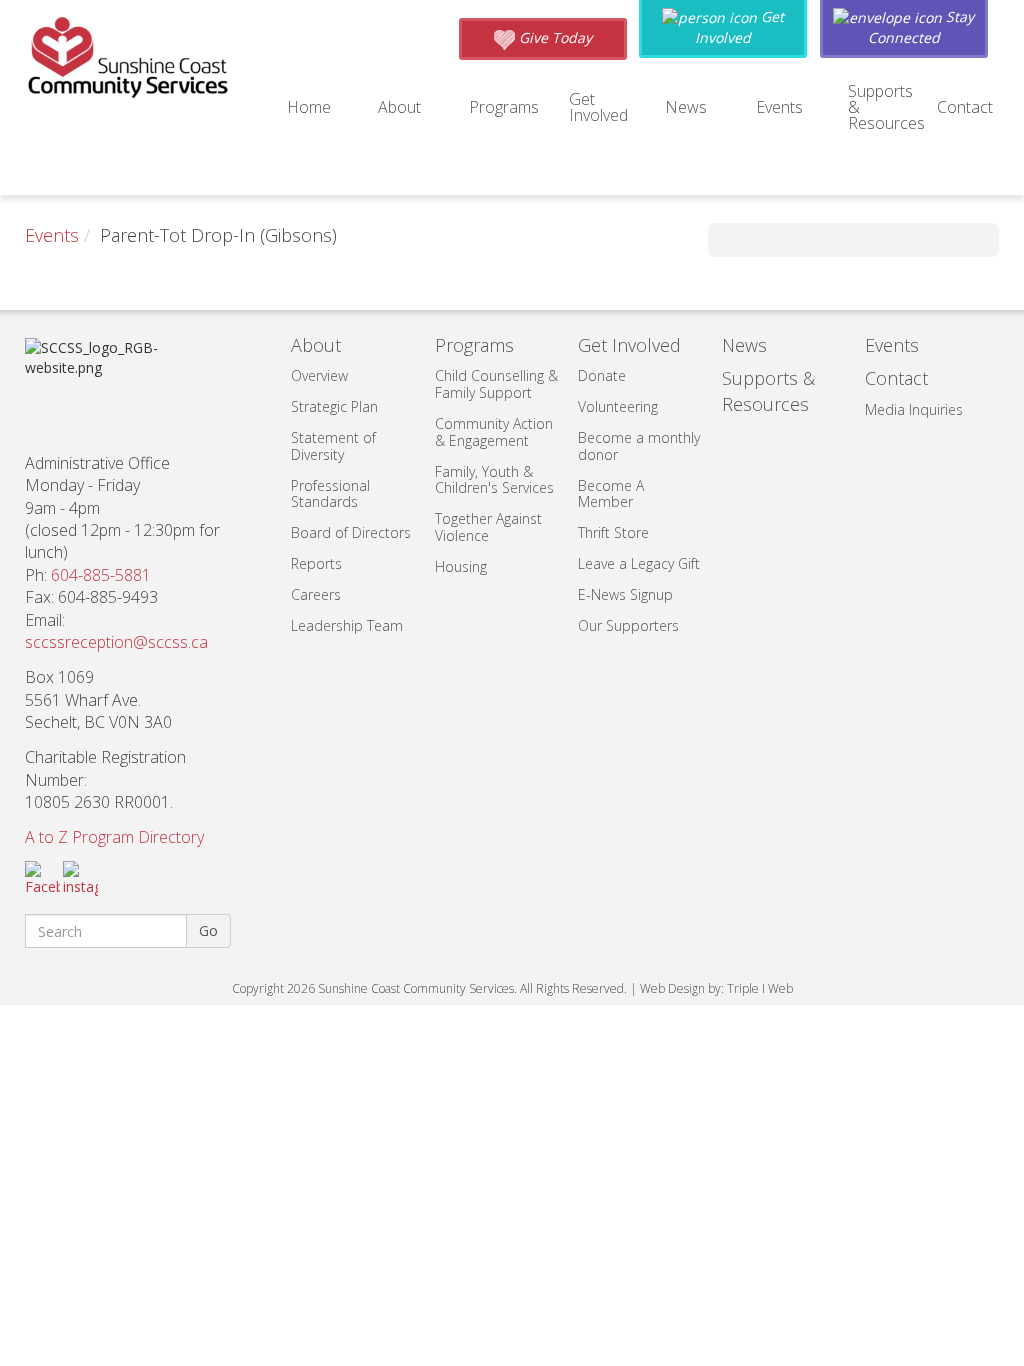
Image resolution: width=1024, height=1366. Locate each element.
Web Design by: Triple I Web (716, 988)
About (399, 107)
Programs (504, 107)
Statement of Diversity (333, 446)
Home (309, 107)
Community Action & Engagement (494, 432)
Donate (602, 375)
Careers (316, 594)
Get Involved (598, 107)
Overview (319, 375)
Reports (316, 563)
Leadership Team (347, 625)
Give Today (553, 37)
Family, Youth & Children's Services (494, 480)
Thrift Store (613, 532)
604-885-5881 (101, 575)
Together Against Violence (488, 527)
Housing (461, 566)
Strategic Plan (334, 406)
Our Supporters (628, 625)
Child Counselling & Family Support (496, 384)
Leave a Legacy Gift (639, 563)
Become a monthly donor (639, 446)
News (686, 107)
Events (779, 107)
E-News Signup (625, 594)
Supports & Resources (886, 107)
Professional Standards (330, 494)
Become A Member (611, 494)
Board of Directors (351, 532)
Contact (965, 107)
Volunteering (618, 406)
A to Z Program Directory (114, 837)
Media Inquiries (914, 409)
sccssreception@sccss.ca (116, 642)
